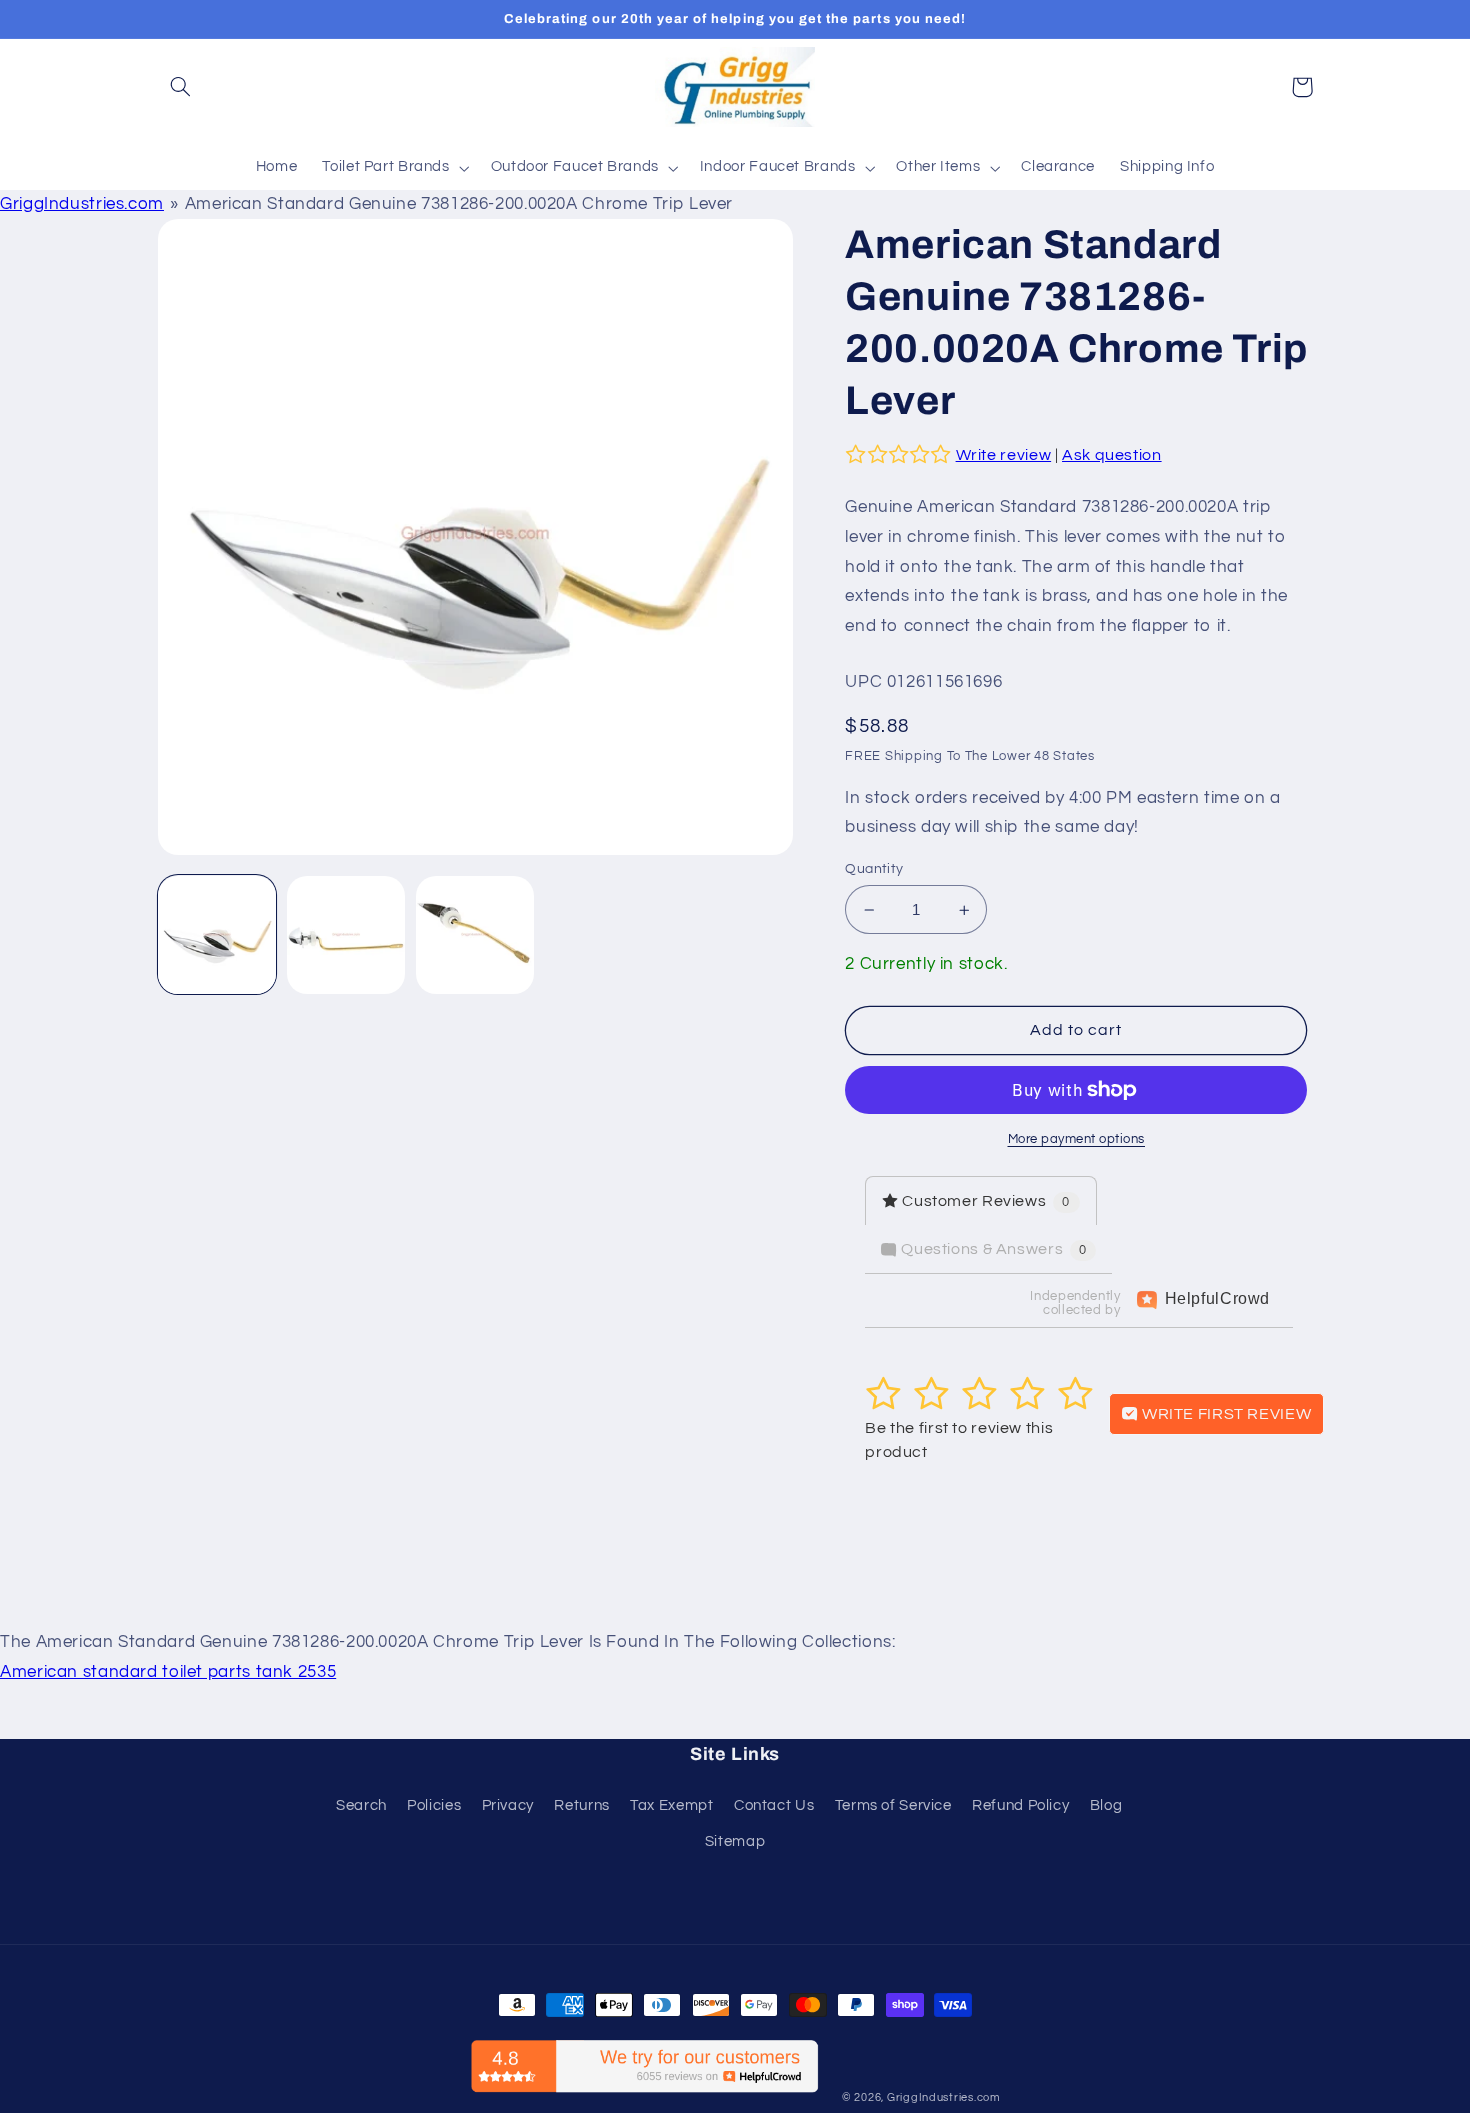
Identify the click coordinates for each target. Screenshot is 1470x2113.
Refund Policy (1020, 1805)
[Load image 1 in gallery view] (217, 935)
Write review (1004, 455)
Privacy (508, 1805)
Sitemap (735, 1841)
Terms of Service (893, 1805)
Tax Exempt (671, 1805)
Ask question (1112, 455)
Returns (581, 1805)
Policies (434, 1805)
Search (361, 1805)
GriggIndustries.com (82, 204)
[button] (181, 87)
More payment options (1077, 1139)
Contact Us (774, 1805)
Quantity (874, 869)
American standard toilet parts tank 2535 (168, 1672)
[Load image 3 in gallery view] (475, 935)
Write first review (1224, 1414)
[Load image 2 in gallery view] (346, 935)
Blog (1106, 1805)
